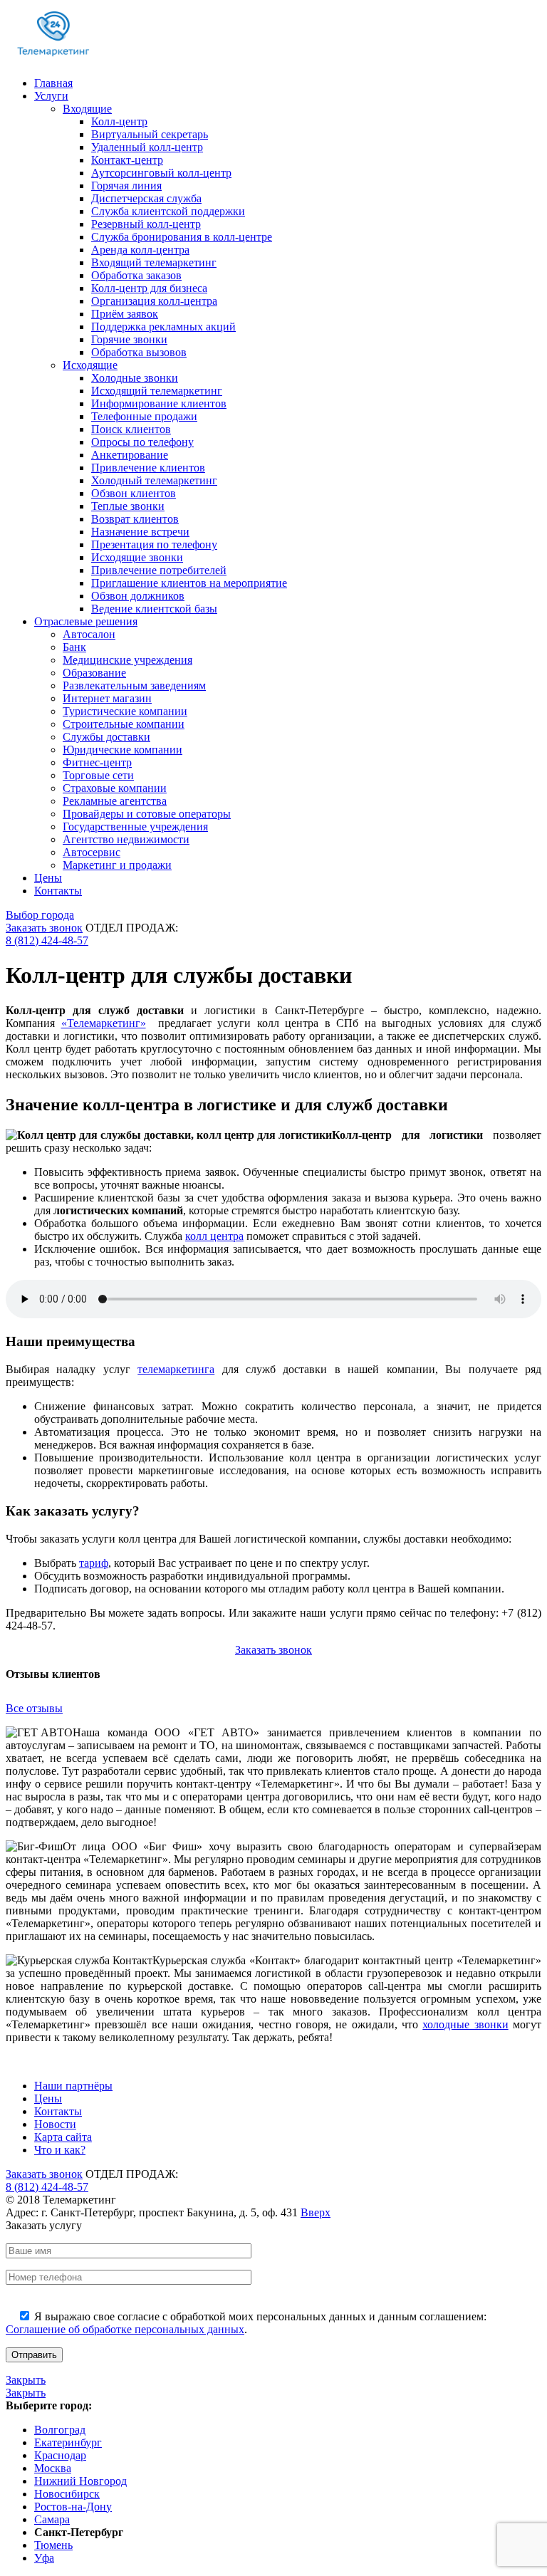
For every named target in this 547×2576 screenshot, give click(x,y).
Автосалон (89, 634)
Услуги (51, 96)
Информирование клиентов (159, 403)
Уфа (44, 2558)
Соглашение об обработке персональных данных (125, 2329)
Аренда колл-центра (140, 250)
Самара (52, 2519)
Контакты (58, 891)
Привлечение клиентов (148, 468)
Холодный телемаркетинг (154, 480)
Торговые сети (98, 775)
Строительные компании (124, 724)
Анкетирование (130, 455)
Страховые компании (115, 788)
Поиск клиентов (131, 429)
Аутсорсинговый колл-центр (161, 173)
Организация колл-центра (154, 301)
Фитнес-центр (97, 762)
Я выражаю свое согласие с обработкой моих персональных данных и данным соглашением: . (246, 2323)
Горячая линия (126, 186)
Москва (53, 2468)
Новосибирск (67, 2494)
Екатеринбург (68, 2442)
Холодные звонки (135, 378)
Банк (74, 647)
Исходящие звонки (137, 557)
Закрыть (26, 2380)
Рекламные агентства (115, 801)
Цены (48, 878)
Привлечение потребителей (159, 570)
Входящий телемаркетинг (154, 262)
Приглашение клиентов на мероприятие (189, 583)
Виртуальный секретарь (150, 134)
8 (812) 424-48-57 (47, 940)
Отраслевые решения (86, 621)
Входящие (87, 109)
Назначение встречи (140, 532)
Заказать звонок (44, 928)
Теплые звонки (128, 506)
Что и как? (60, 2150)
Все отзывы (34, 1708)
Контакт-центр (127, 160)
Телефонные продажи (144, 416)
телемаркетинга (176, 1369)
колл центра (214, 1236)
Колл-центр (119, 121)
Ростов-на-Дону (73, 2507)
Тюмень (53, 2545)
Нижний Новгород (80, 2481)
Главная (53, 83)
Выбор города (40, 915)
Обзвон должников (138, 596)
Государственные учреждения (135, 826)
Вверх (316, 2212)
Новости (55, 2124)
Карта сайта (63, 2137)
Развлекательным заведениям (134, 685)
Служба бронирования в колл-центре (182, 237)
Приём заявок (125, 314)
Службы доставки (106, 737)
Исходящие (90, 365)
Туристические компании (125, 711)
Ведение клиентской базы (154, 609)
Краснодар (60, 2455)
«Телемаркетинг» (104, 1023)
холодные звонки (465, 2024)
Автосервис (92, 852)
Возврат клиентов (135, 519)
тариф (94, 1563)
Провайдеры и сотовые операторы (147, 814)
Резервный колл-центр (146, 224)
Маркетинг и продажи (117, 865)
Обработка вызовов (139, 352)
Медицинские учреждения (127, 660)
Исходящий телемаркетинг (157, 391)
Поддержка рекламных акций (163, 327)
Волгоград (60, 2430)
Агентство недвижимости (126, 839)
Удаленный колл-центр (147, 147)
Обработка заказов (136, 275)
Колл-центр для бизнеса (149, 288)
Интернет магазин (107, 698)
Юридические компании (123, 750)
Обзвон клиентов (134, 493)
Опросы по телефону (142, 442)
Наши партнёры (73, 2086)
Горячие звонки (129, 339)
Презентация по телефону (154, 544)
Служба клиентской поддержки (168, 211)
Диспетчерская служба (146, 198)
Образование (94, 673)
